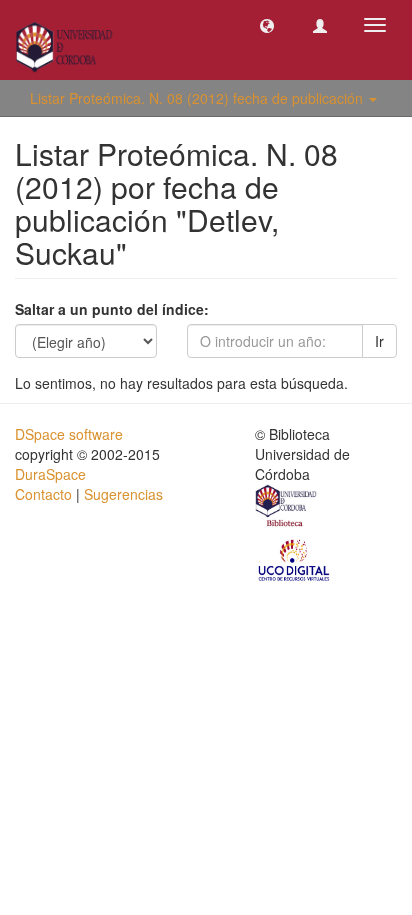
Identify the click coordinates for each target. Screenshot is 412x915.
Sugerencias (123, 494)
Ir (379, 341)
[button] (267, 25)
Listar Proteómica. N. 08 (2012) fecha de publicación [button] (198, 98)
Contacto (43, 494)
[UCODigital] (295, 559)
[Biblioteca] (287, 508)
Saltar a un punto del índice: (112, 309)
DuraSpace (50, 474)
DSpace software (69, 434)
